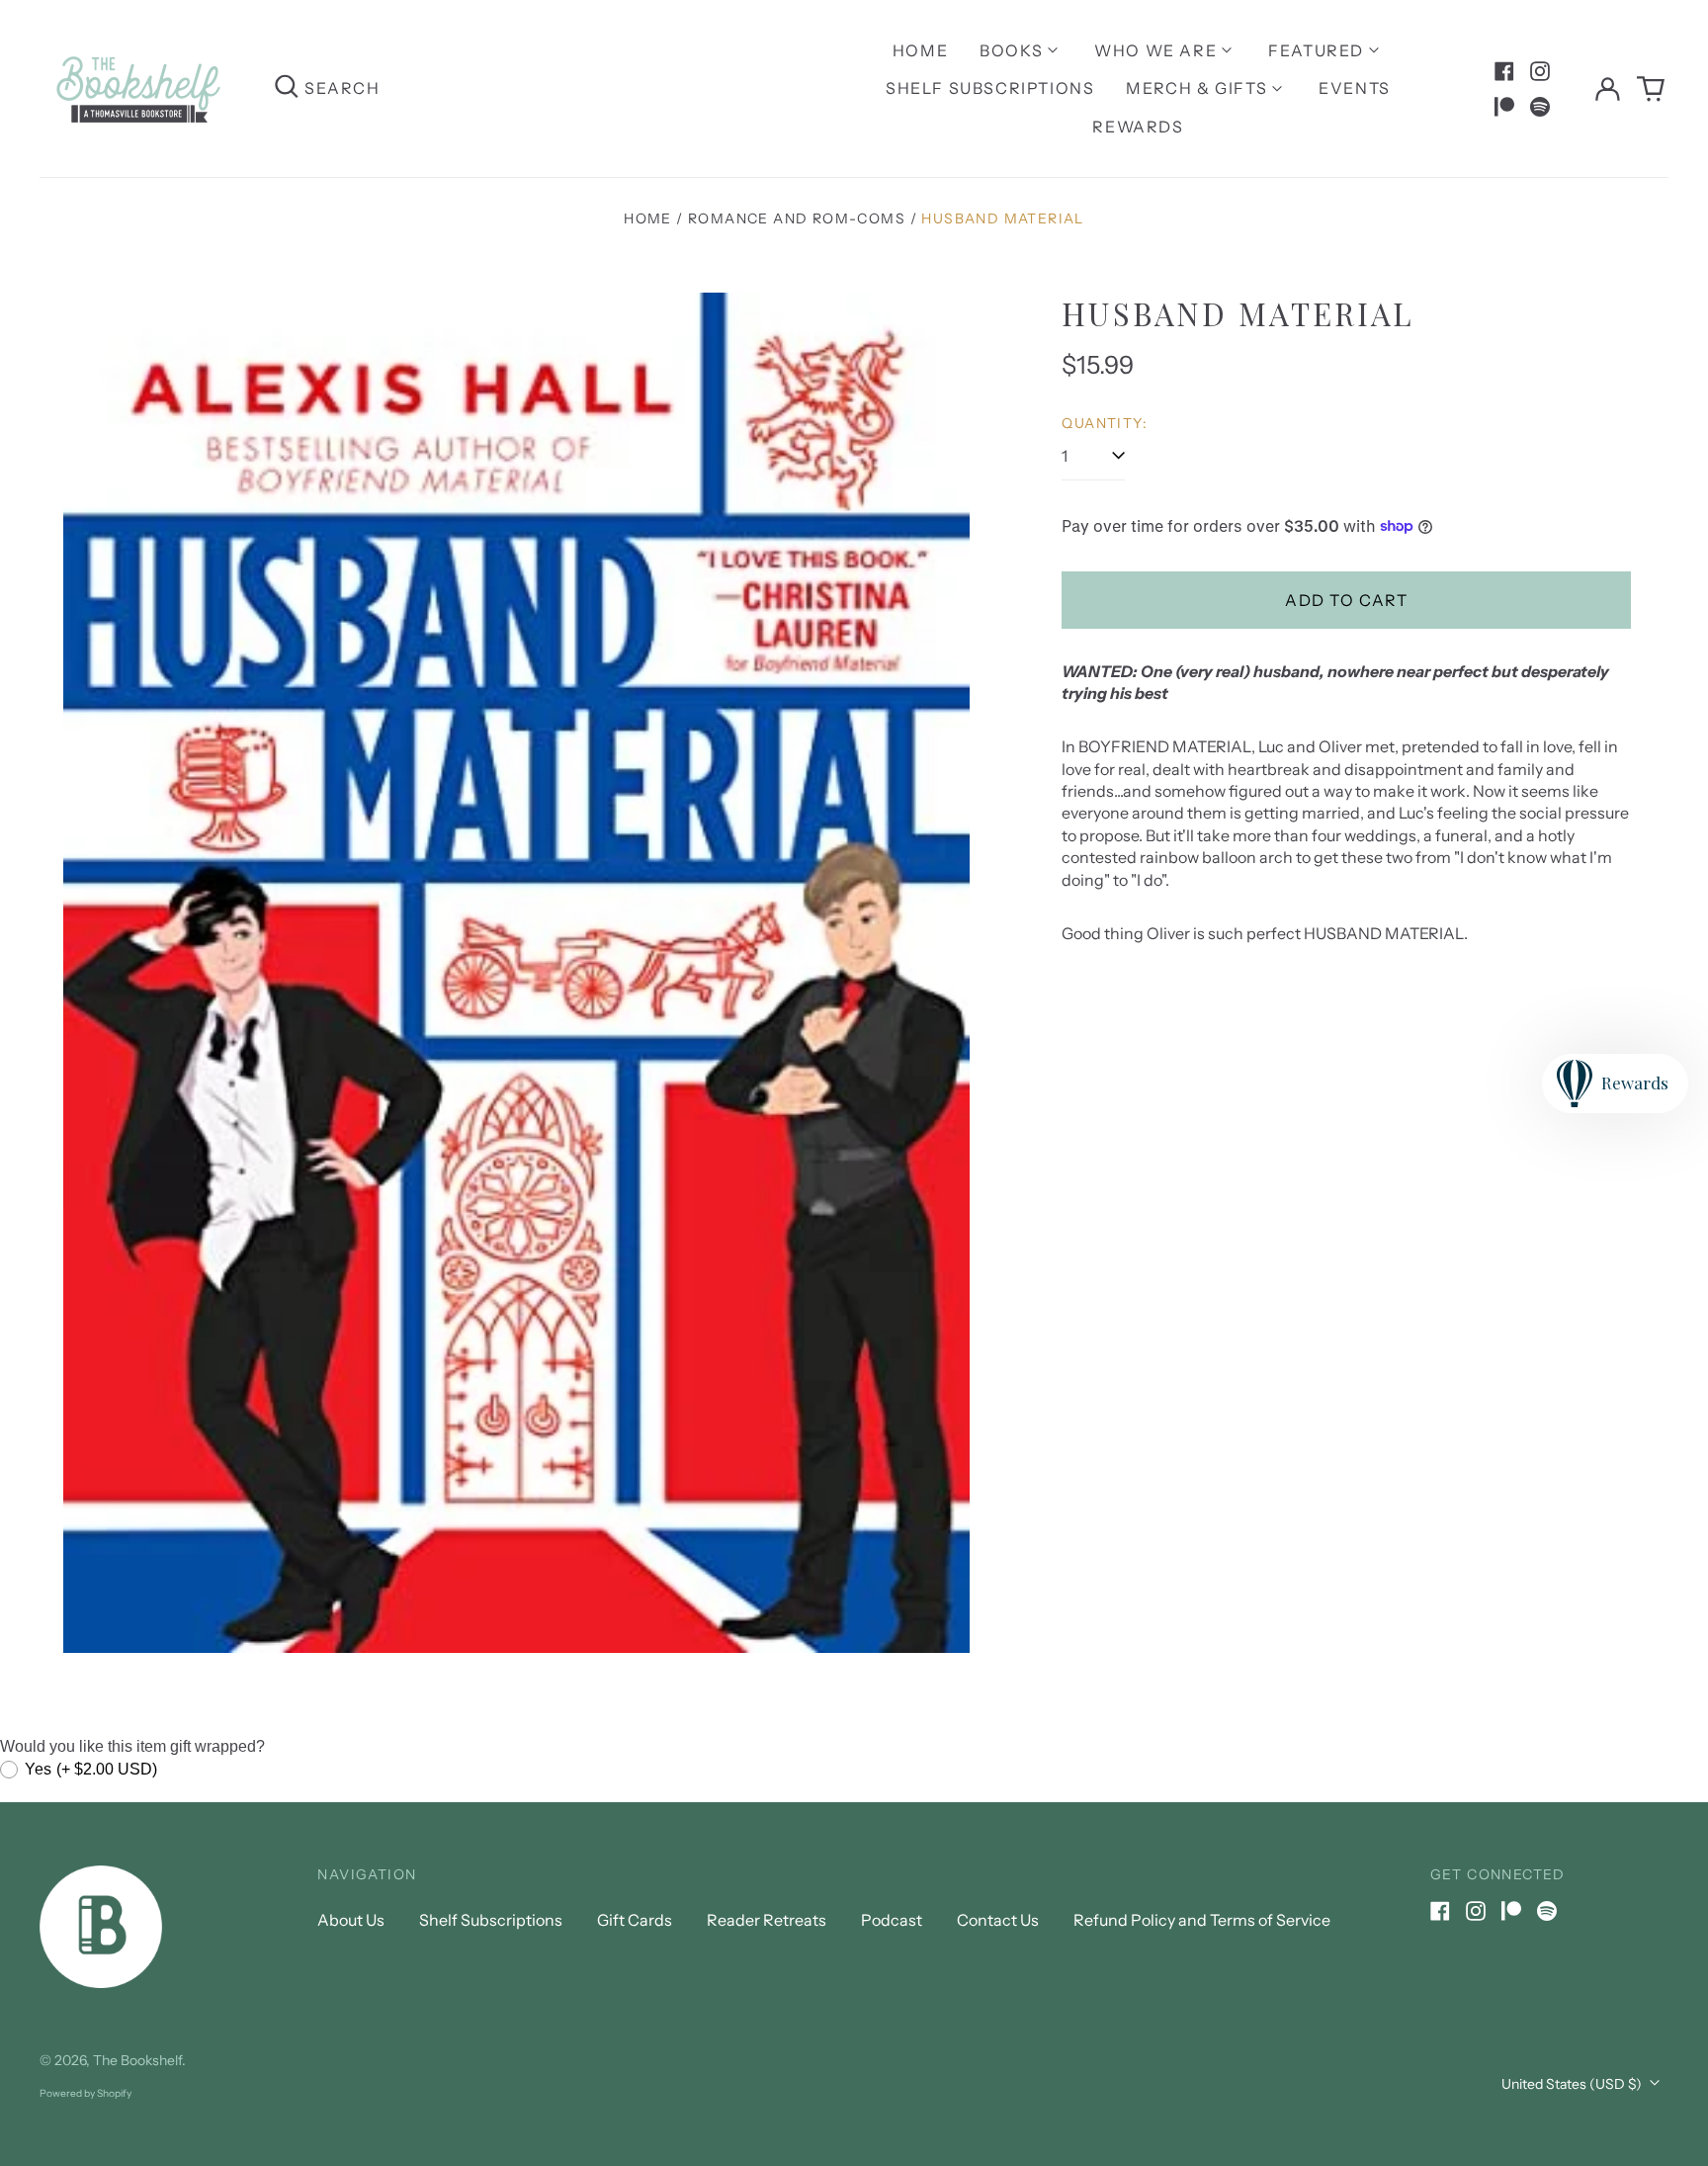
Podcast (892, 1920)
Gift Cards (635, 1920)
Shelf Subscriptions (990, 88)
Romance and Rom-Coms (797, 218)
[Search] (287, 88)
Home (920, 50)
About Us (351, 1920)
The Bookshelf (137, 2060)
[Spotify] (1540, 107)
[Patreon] (1504, 107)
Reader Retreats (767, 1920)
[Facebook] (1504, 71)
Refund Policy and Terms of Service (1202, 1920)
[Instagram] (1540, 71)
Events (1355, 88)
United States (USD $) (1573, 2084)
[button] (1651, 89)
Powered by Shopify (85, 2093)
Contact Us (998, 1920)
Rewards (1138, 127)
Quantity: (1105, 423)
